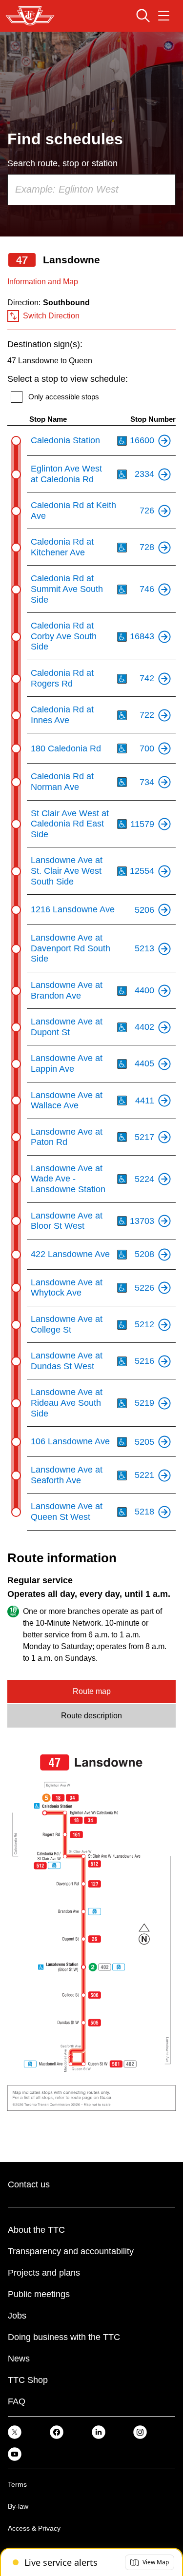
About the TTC (36, 2230)
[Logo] (30, 16)
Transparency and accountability (71, 2251)
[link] (15, 2431)
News (19, 2359)
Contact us (29, 2184)
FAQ (17, 2401)
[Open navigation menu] (164, 16)
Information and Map (43, 282)
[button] (150, 2562)
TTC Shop (28, 2380)
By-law (18, 2506)
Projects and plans (44, 2273)
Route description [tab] (91, 1716)
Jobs (17, 2316)
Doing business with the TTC (64, 2337)
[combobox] (91, 190)
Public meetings (39, 2294)
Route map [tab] (92, 1691)
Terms (17, 2484)
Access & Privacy (34, 2528)
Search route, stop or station (62, 163)
